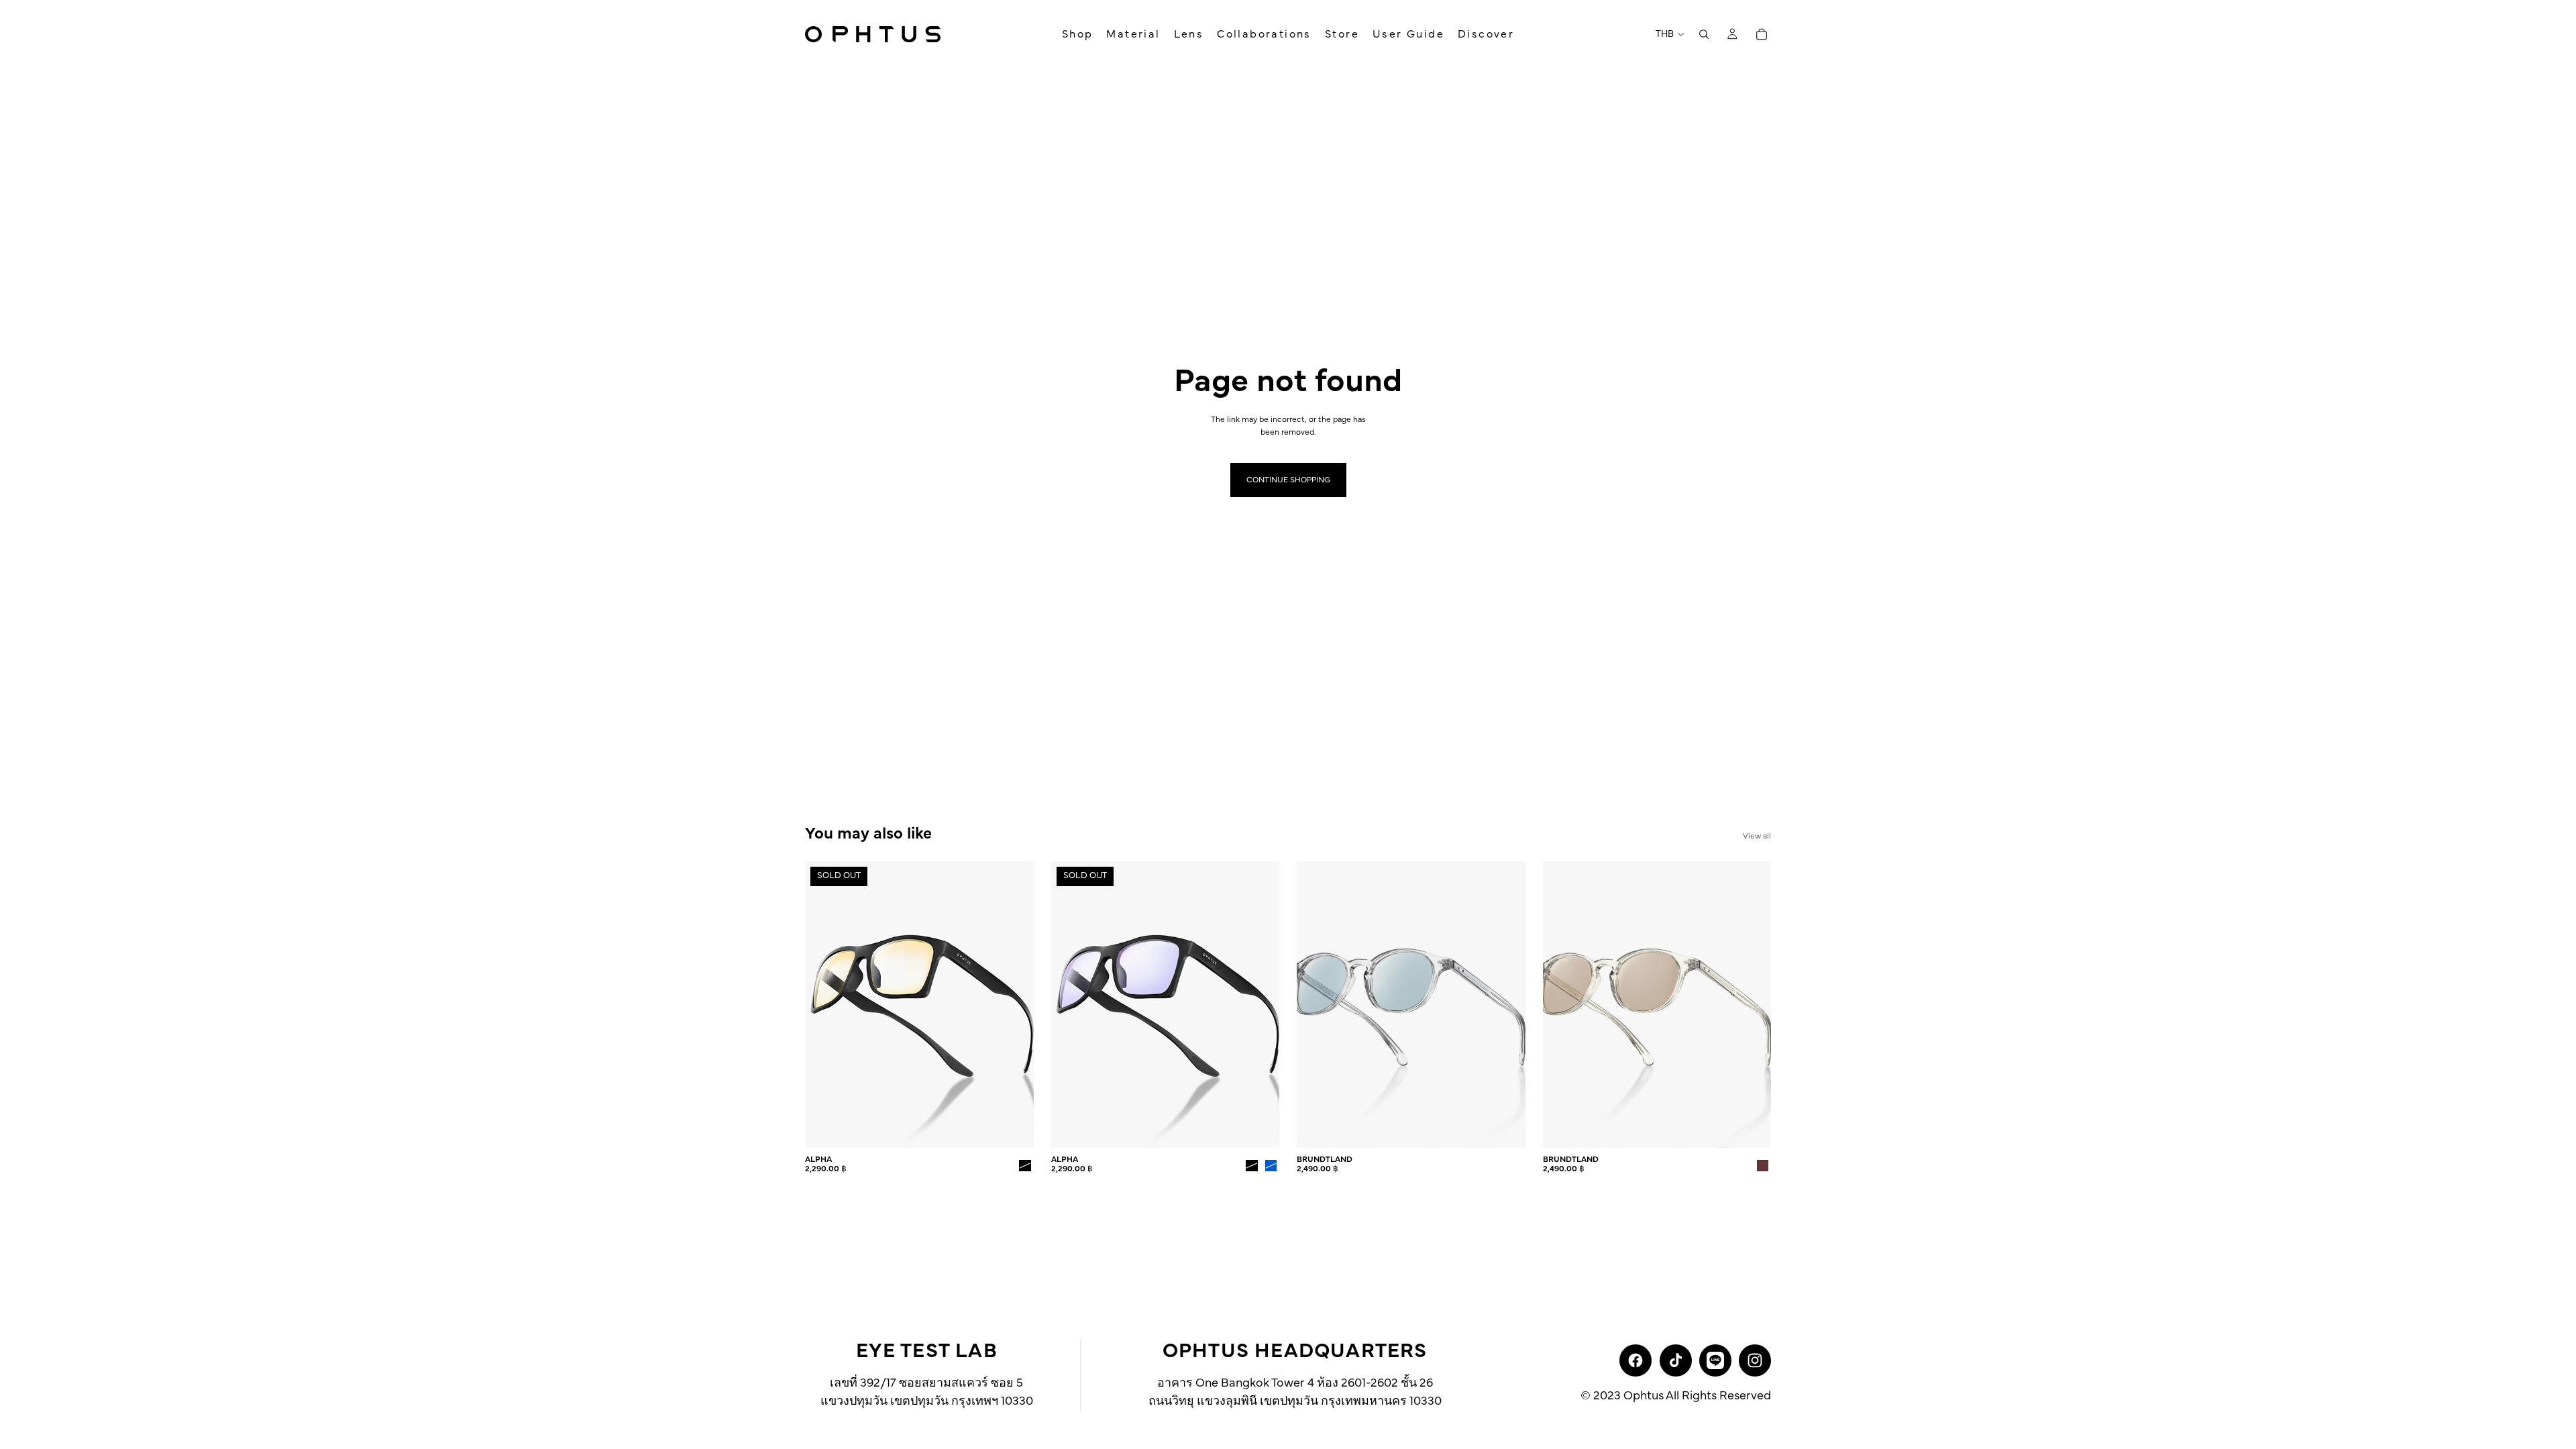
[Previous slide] (825, 1005)
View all (1757, 836)
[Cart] (1762, 34)
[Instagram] (1755, 1360)
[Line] (1715, 1360)
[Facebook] (1635, 1360)
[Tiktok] (1676, 1360)
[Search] (1704, 34)
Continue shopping (1288, 480)
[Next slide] (1014, 1005)
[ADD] (1505, 1127)
